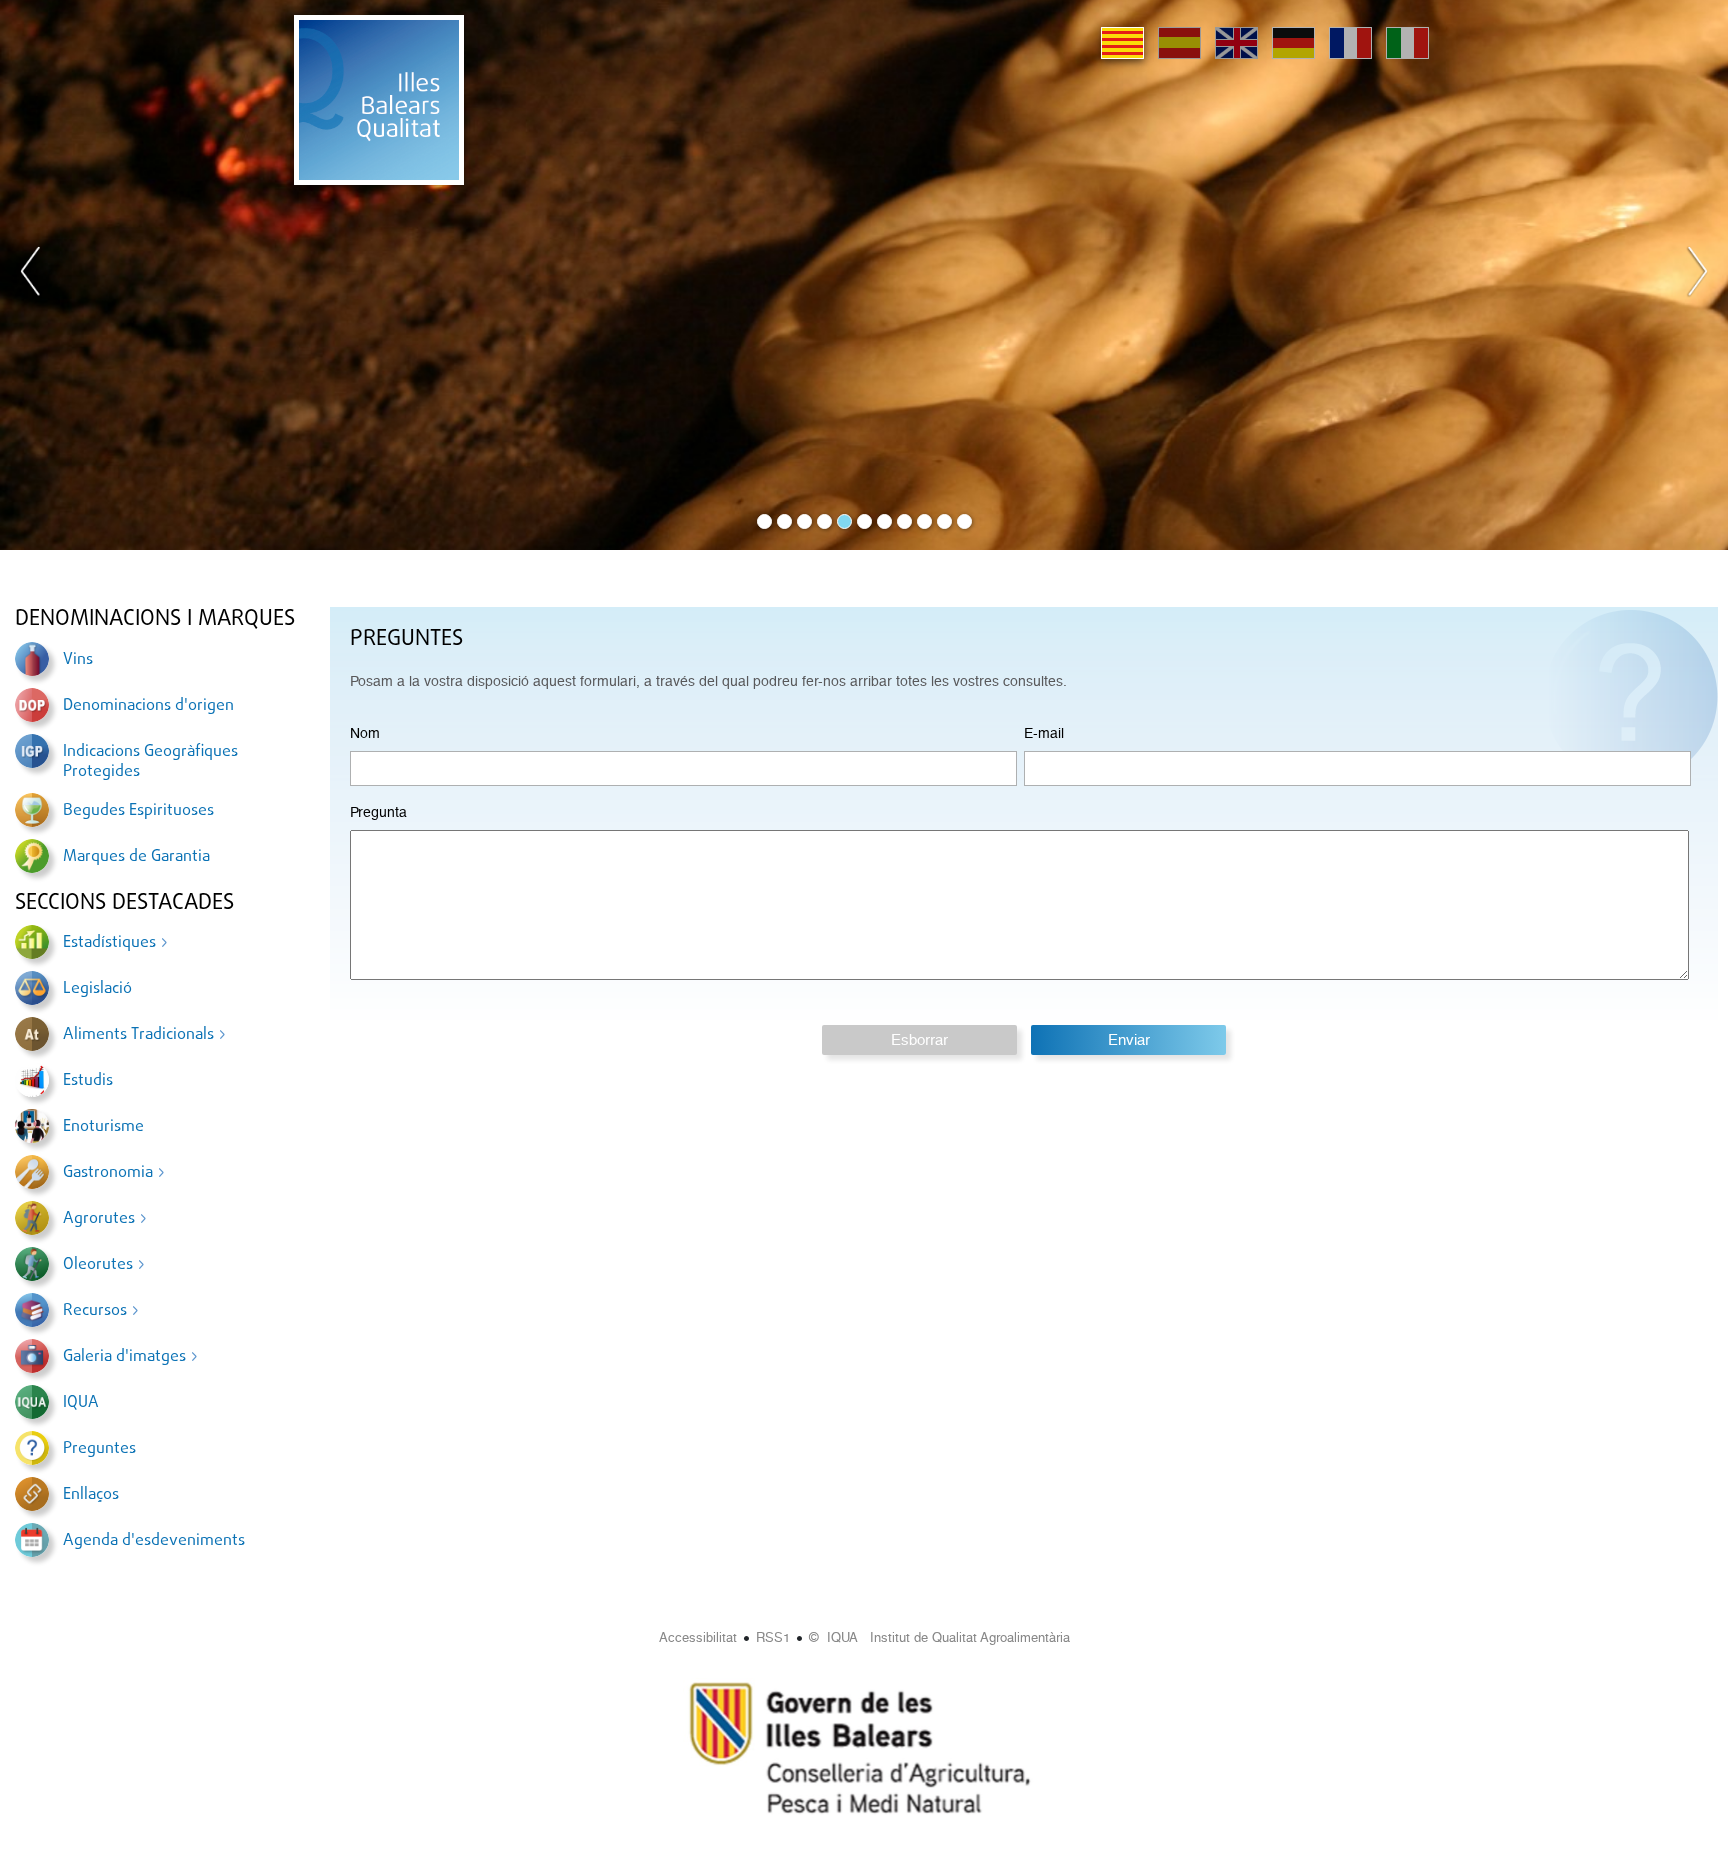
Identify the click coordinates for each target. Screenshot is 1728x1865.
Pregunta (378, 812)
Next (1697, 275)
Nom (365, 733)
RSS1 (773, 1637)
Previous (31, 275)
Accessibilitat (698, 1637)
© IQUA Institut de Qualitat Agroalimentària (939, 1637)
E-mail (1044, 733)
